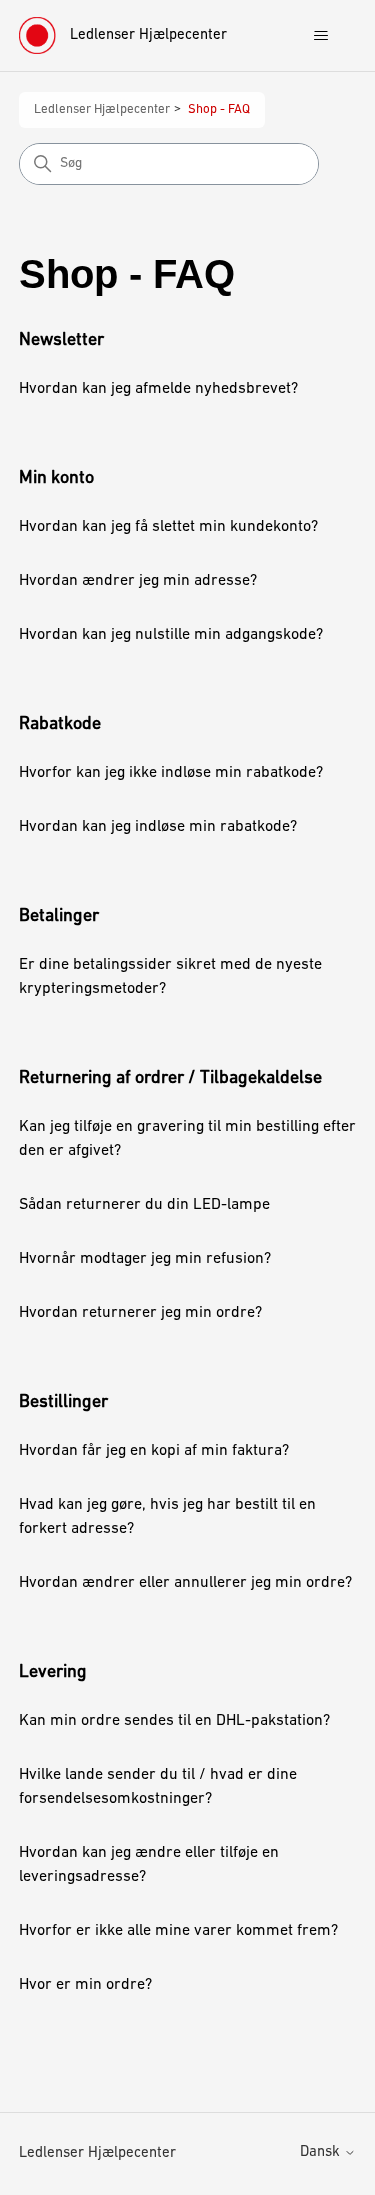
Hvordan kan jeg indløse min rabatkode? (158, 827)
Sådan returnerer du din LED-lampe (144, 1205)
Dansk (322, 2152)
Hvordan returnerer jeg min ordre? (140, 1313)
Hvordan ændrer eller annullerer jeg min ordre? (185, 1583)
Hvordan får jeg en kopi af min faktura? (154, 1451)
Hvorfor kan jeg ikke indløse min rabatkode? (171, 773)
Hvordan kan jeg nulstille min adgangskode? (171, 635)
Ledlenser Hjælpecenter (102, 109)
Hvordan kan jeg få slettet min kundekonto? (168, 527)
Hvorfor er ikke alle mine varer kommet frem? (178, 1931)
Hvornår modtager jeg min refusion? (145, 1259)
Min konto (56, 479)
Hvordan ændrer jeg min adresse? (138, 581)
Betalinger (59, 917)
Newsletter (61, 341)
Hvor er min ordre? (85, 1985)
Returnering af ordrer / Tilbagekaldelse (170, 1079)
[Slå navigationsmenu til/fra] (320, 36)
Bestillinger (63, 1403)
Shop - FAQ (219, 109)
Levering (53, 1673)
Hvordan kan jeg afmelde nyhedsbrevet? (158, 389)
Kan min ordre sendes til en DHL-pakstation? (174, 1721)
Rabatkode (60, 725)
